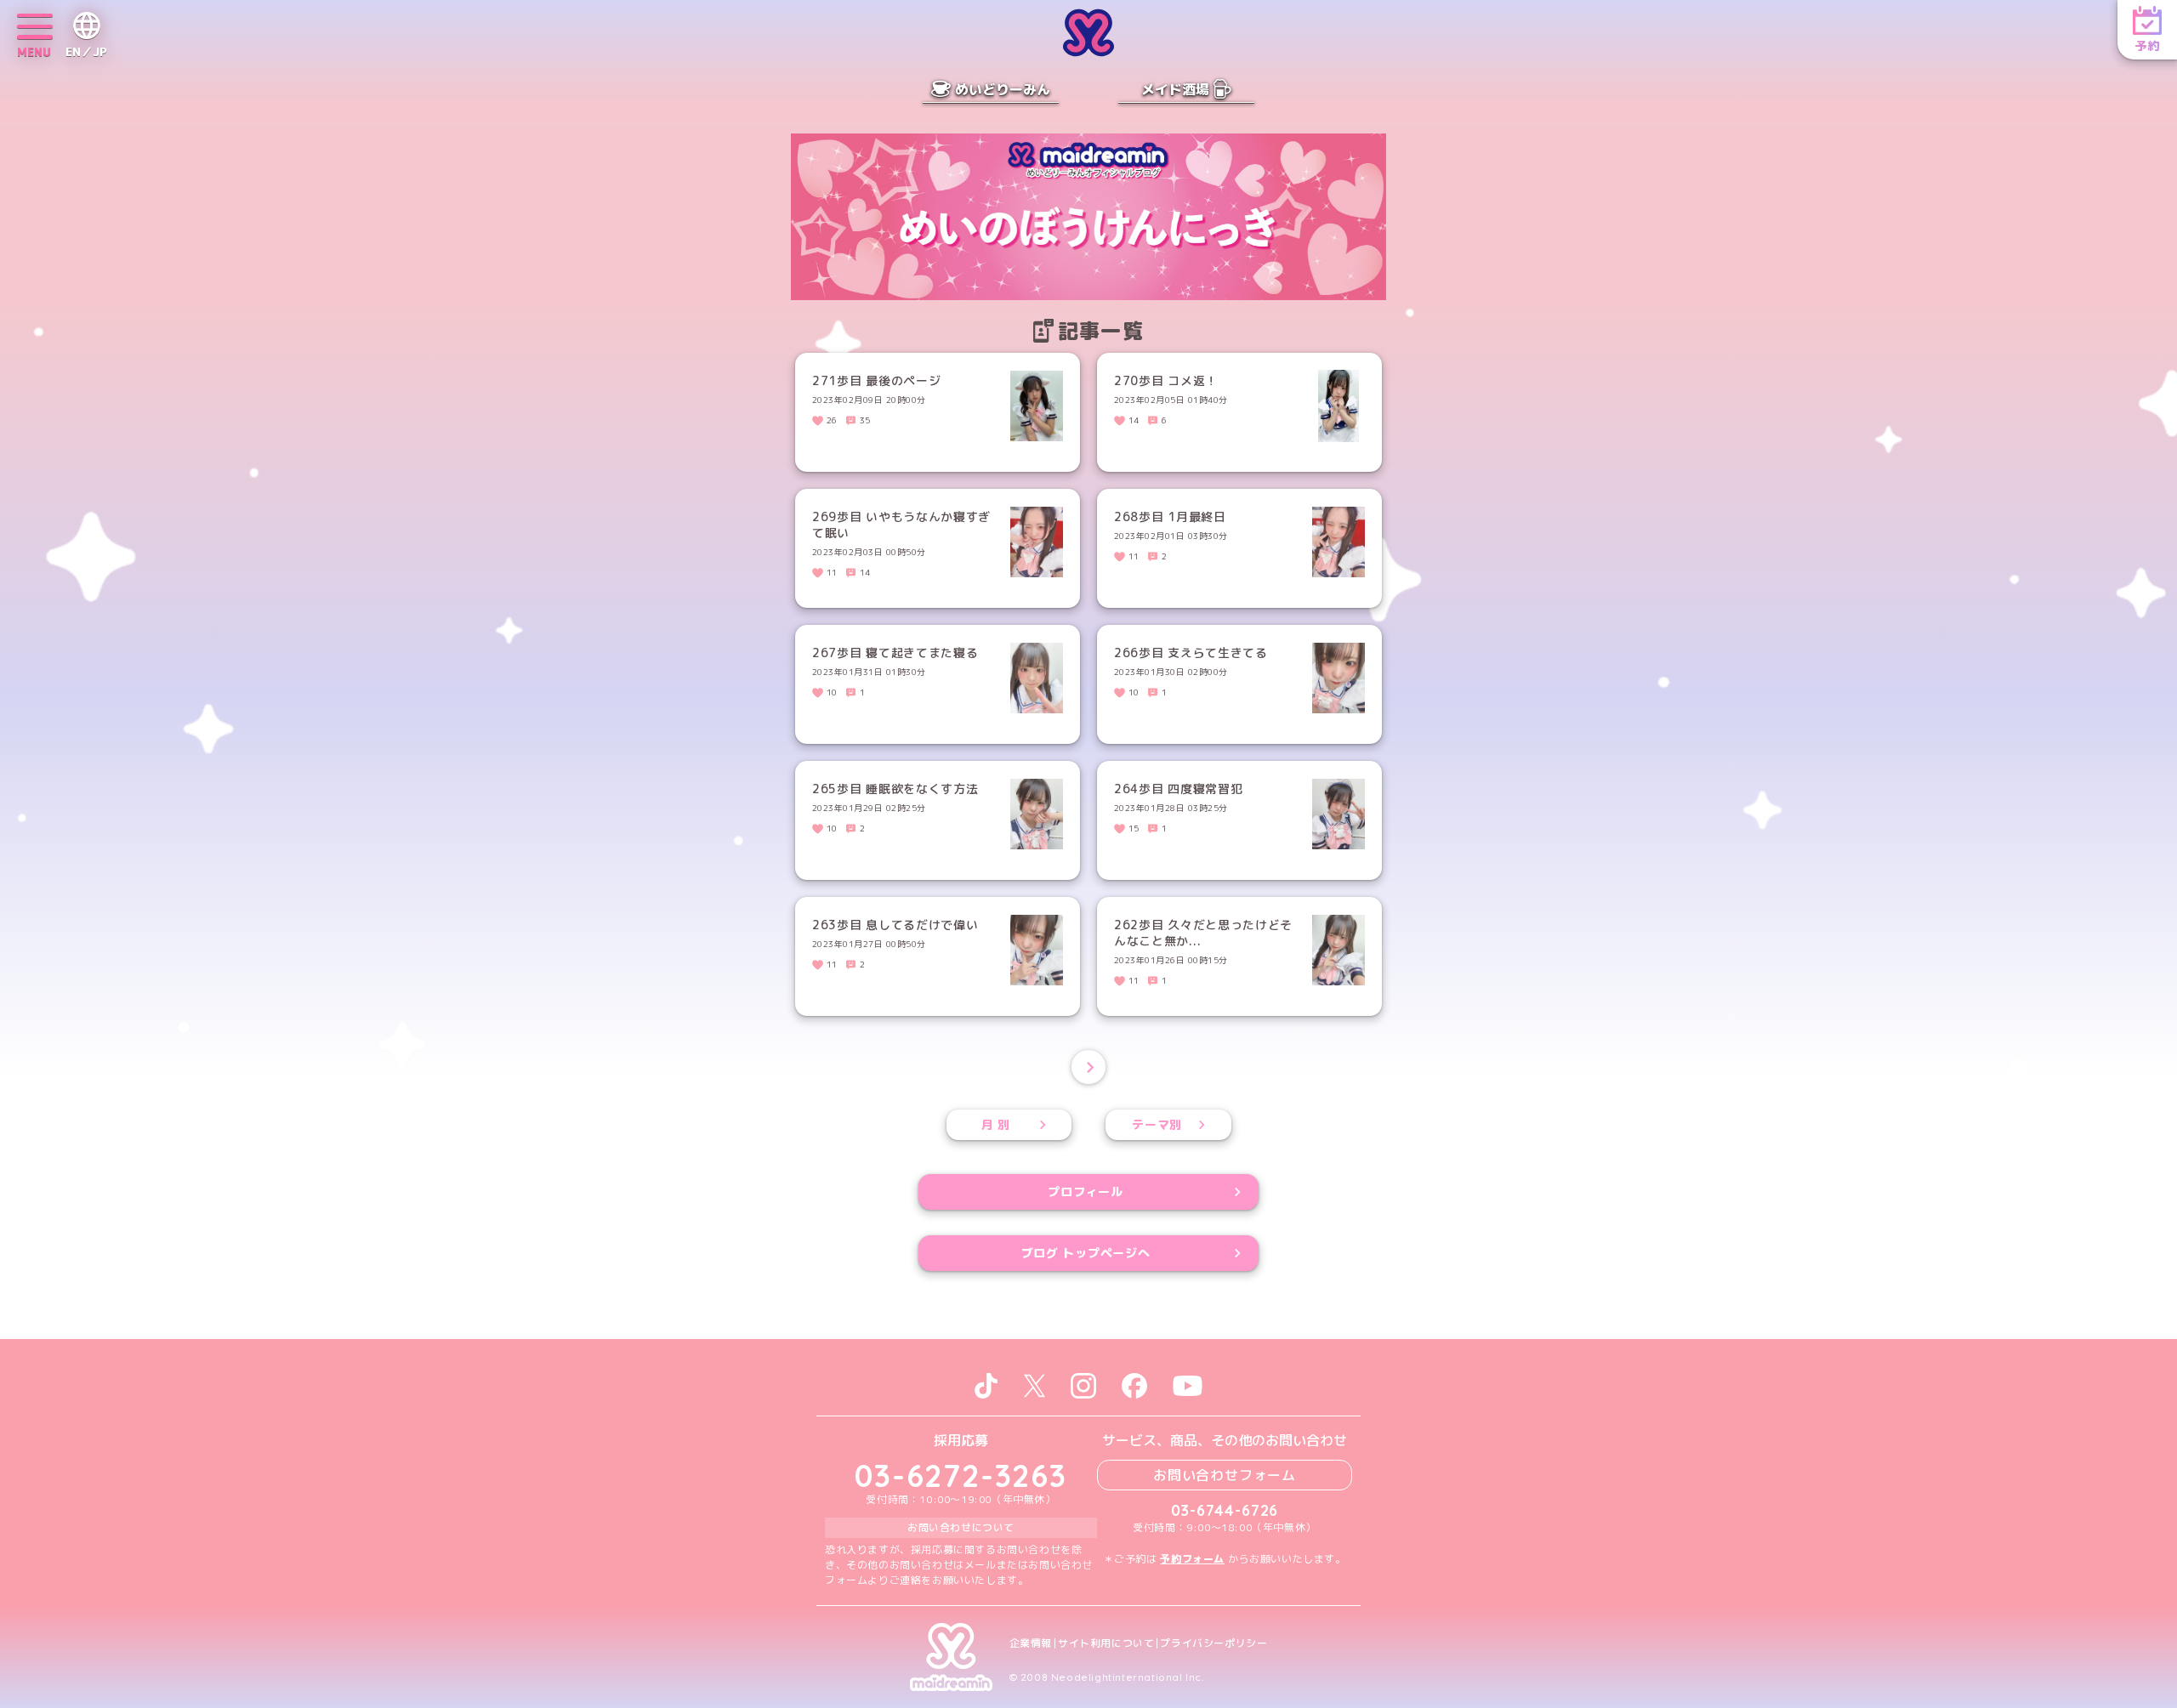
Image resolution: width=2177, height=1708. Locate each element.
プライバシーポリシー (1214, 1643)
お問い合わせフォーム (1225, 1475)
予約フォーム (1192, 1559)
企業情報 (1031, 1643)
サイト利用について (1106, 1643)
